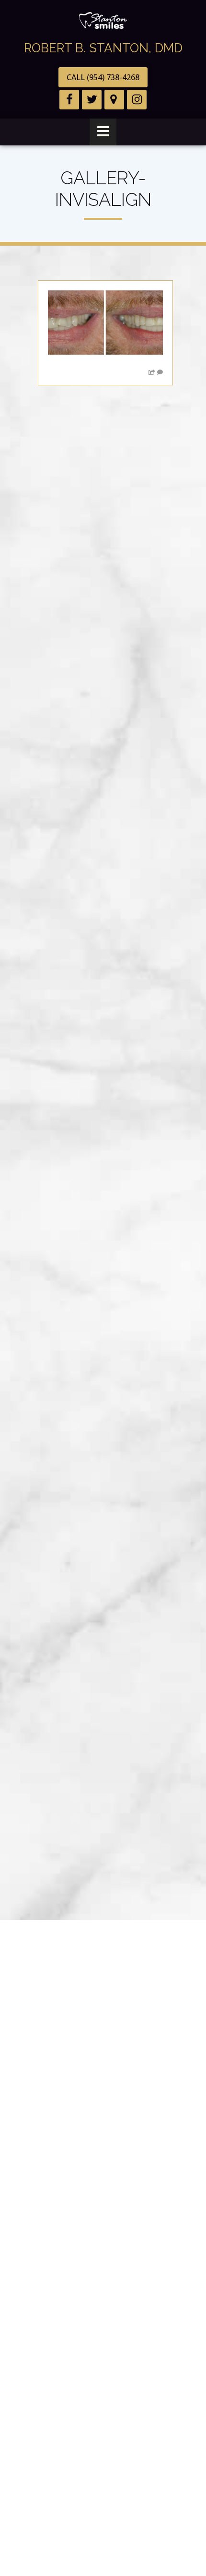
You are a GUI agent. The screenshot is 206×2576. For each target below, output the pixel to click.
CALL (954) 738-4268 (103, 77)
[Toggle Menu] (103, 132)
